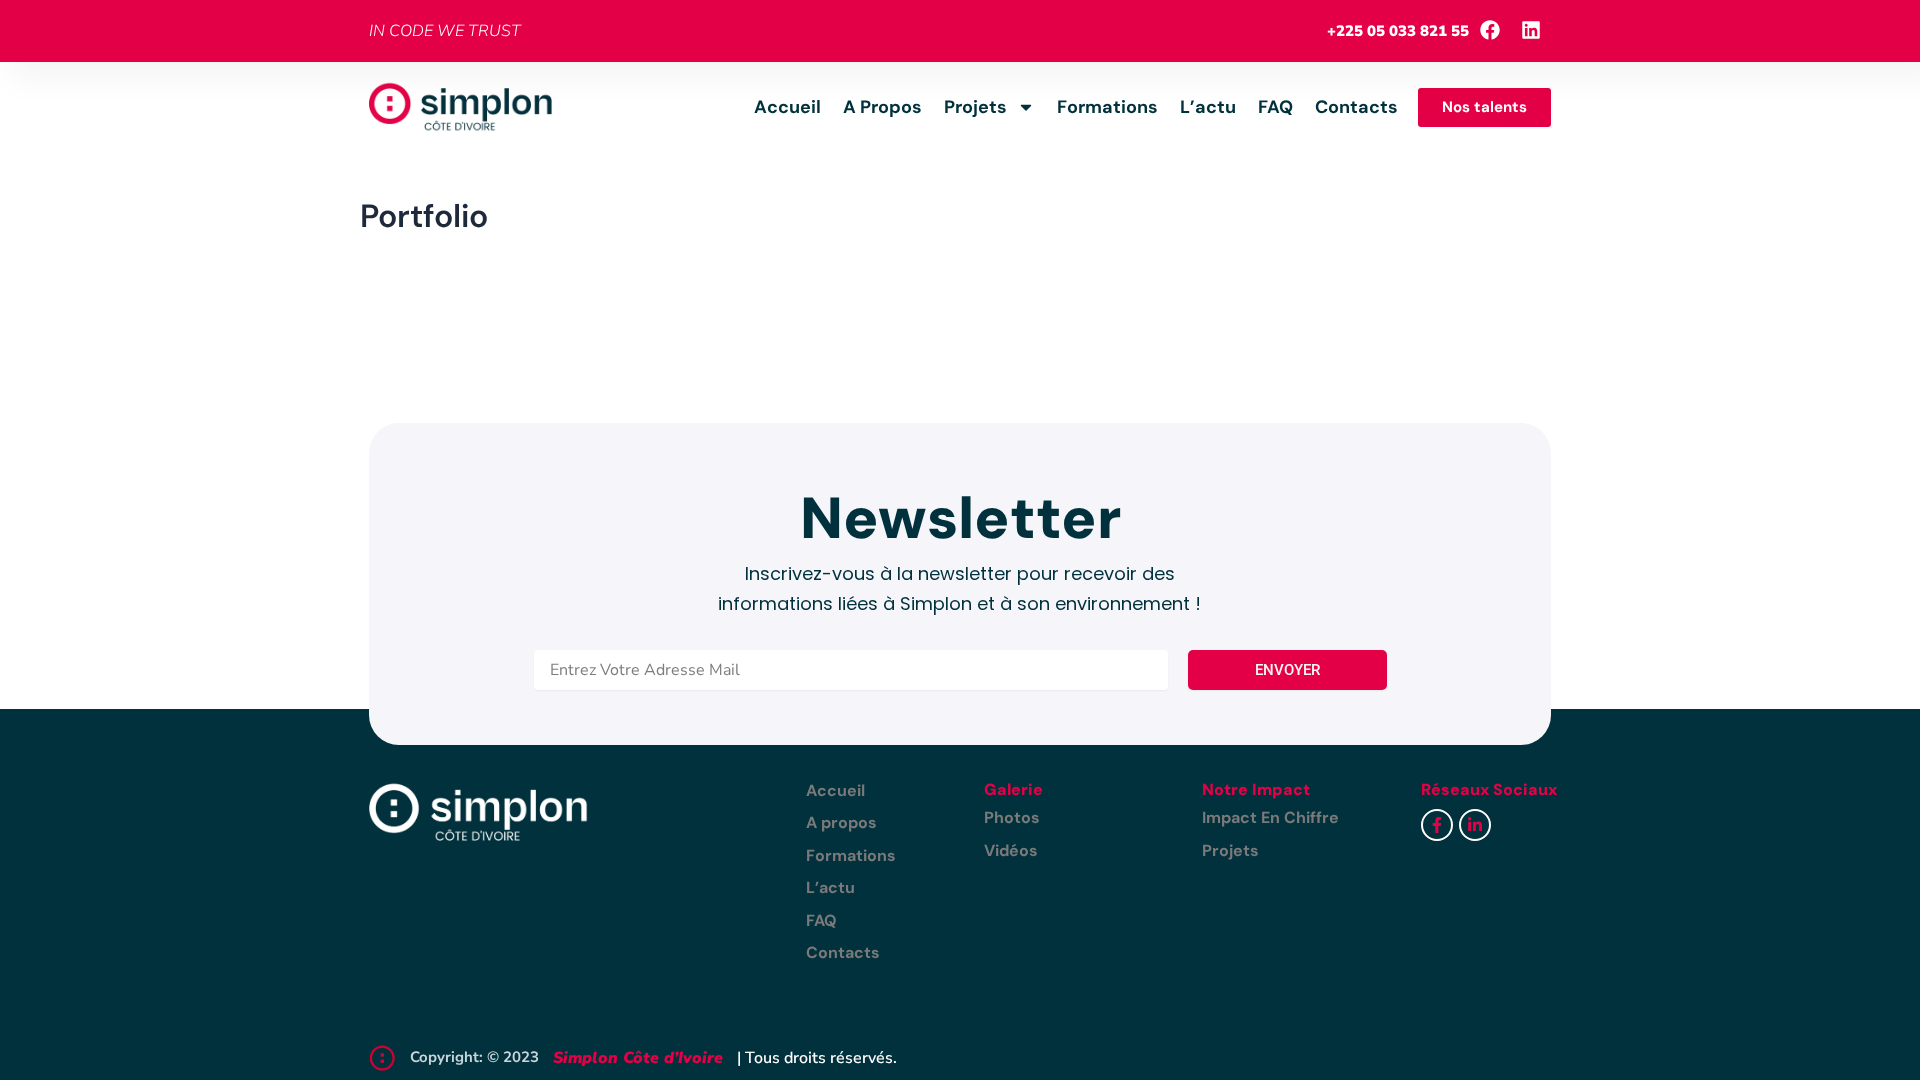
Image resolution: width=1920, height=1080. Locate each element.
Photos (1012, 817)
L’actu (1208, 107)
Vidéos (1011, 850)
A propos (882, 107)
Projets (975, 107)
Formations (1107, 107)
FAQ (1275, 107)
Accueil (787, 107)
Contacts (1356, 107)
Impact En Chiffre (1270, 817)
